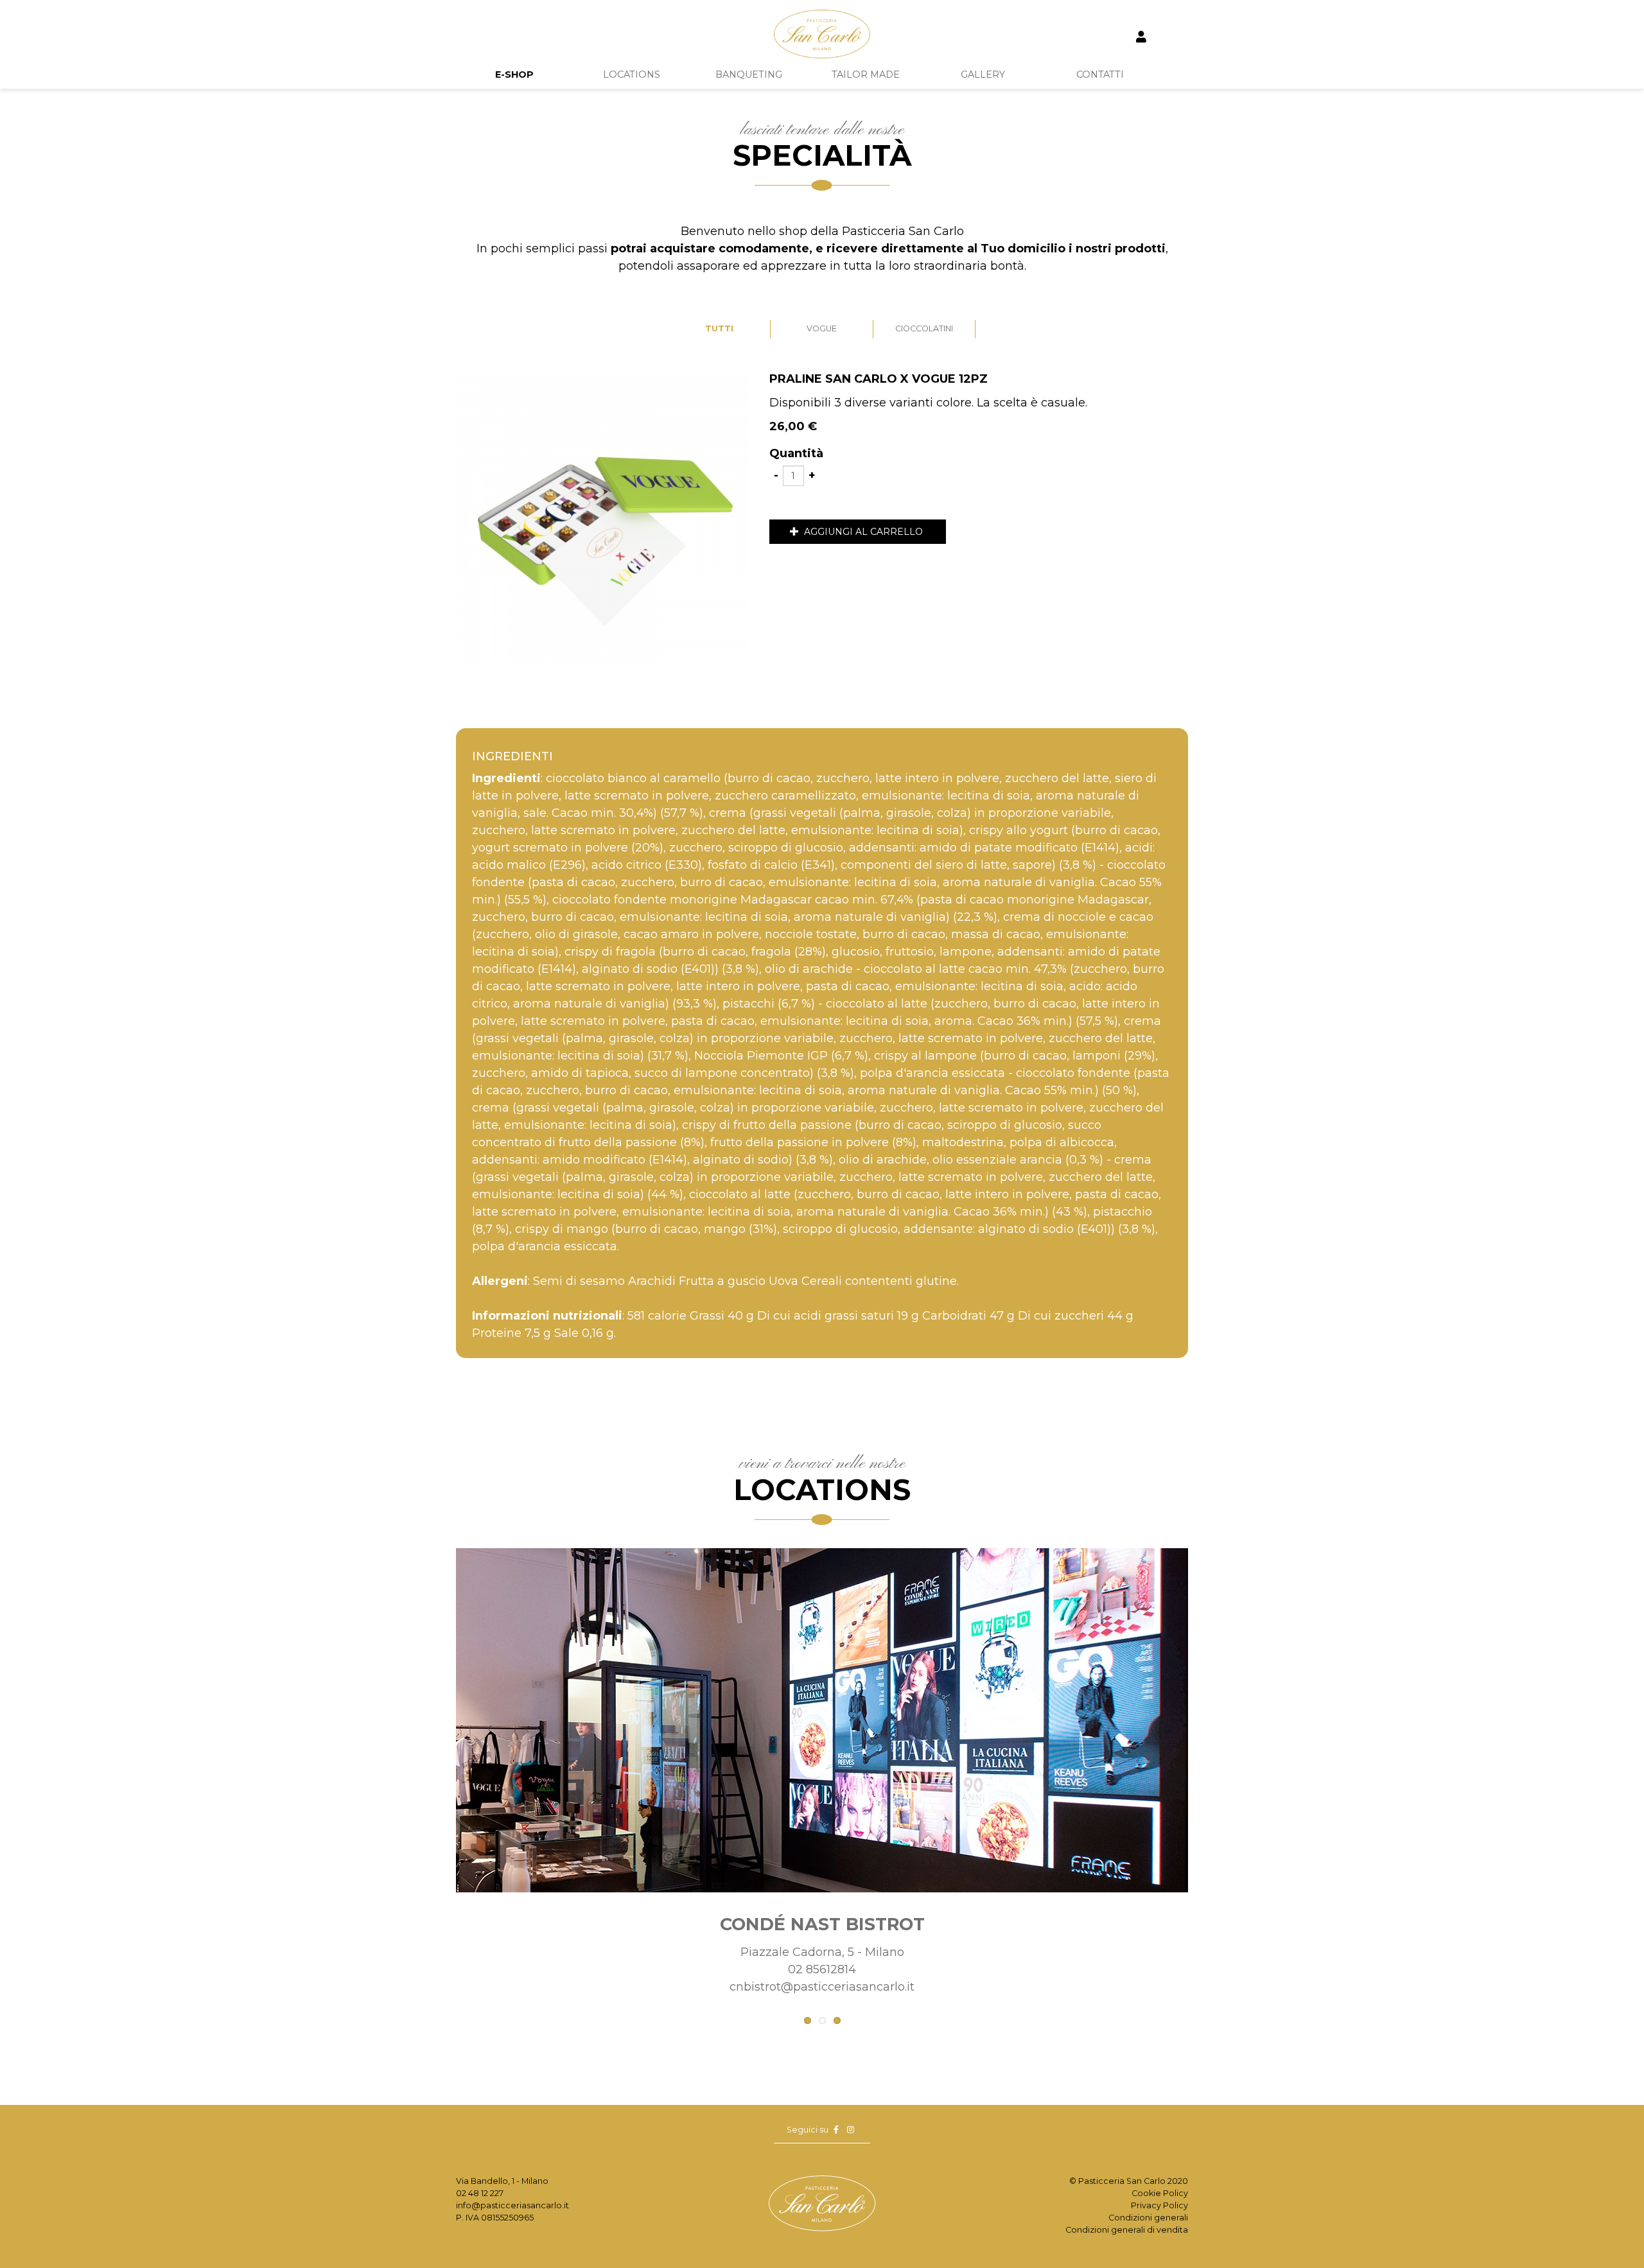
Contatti (1100, 74)
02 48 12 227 (480, 2193)
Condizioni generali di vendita (1127, 2230)
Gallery (983, 74)
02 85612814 (822, 1969)
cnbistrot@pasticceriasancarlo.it (822, 1987)
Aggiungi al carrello (862, 532)
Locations (632, 74)
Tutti (719, 328)
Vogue (822, 328)
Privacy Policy (1159, 2205)
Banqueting (749, 74)
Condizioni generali (1148, 2218)
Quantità (796, 453)
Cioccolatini (924, 328)
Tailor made (866, 74)
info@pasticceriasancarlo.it (512, 2205)
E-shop (514, 74)
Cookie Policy (1160, 2193)
